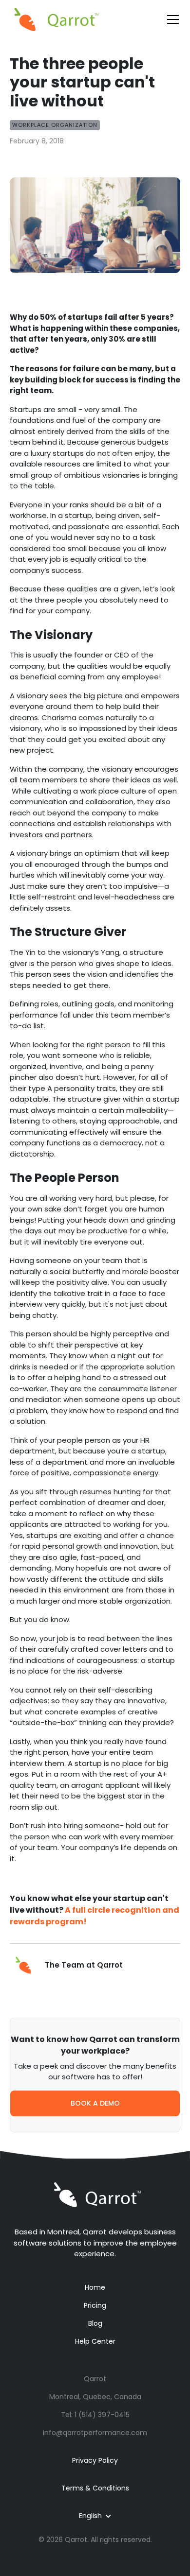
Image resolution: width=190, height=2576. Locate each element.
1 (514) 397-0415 (102, 2415)
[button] (171, 19)
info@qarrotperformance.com (95, 2433)
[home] (57, 19)
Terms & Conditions (95, 2488)
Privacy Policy (95, 2460)
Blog (95, 2323)
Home (95, 2287)
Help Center (95, 2341)
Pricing (95, 2305)
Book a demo (95, 2103)
